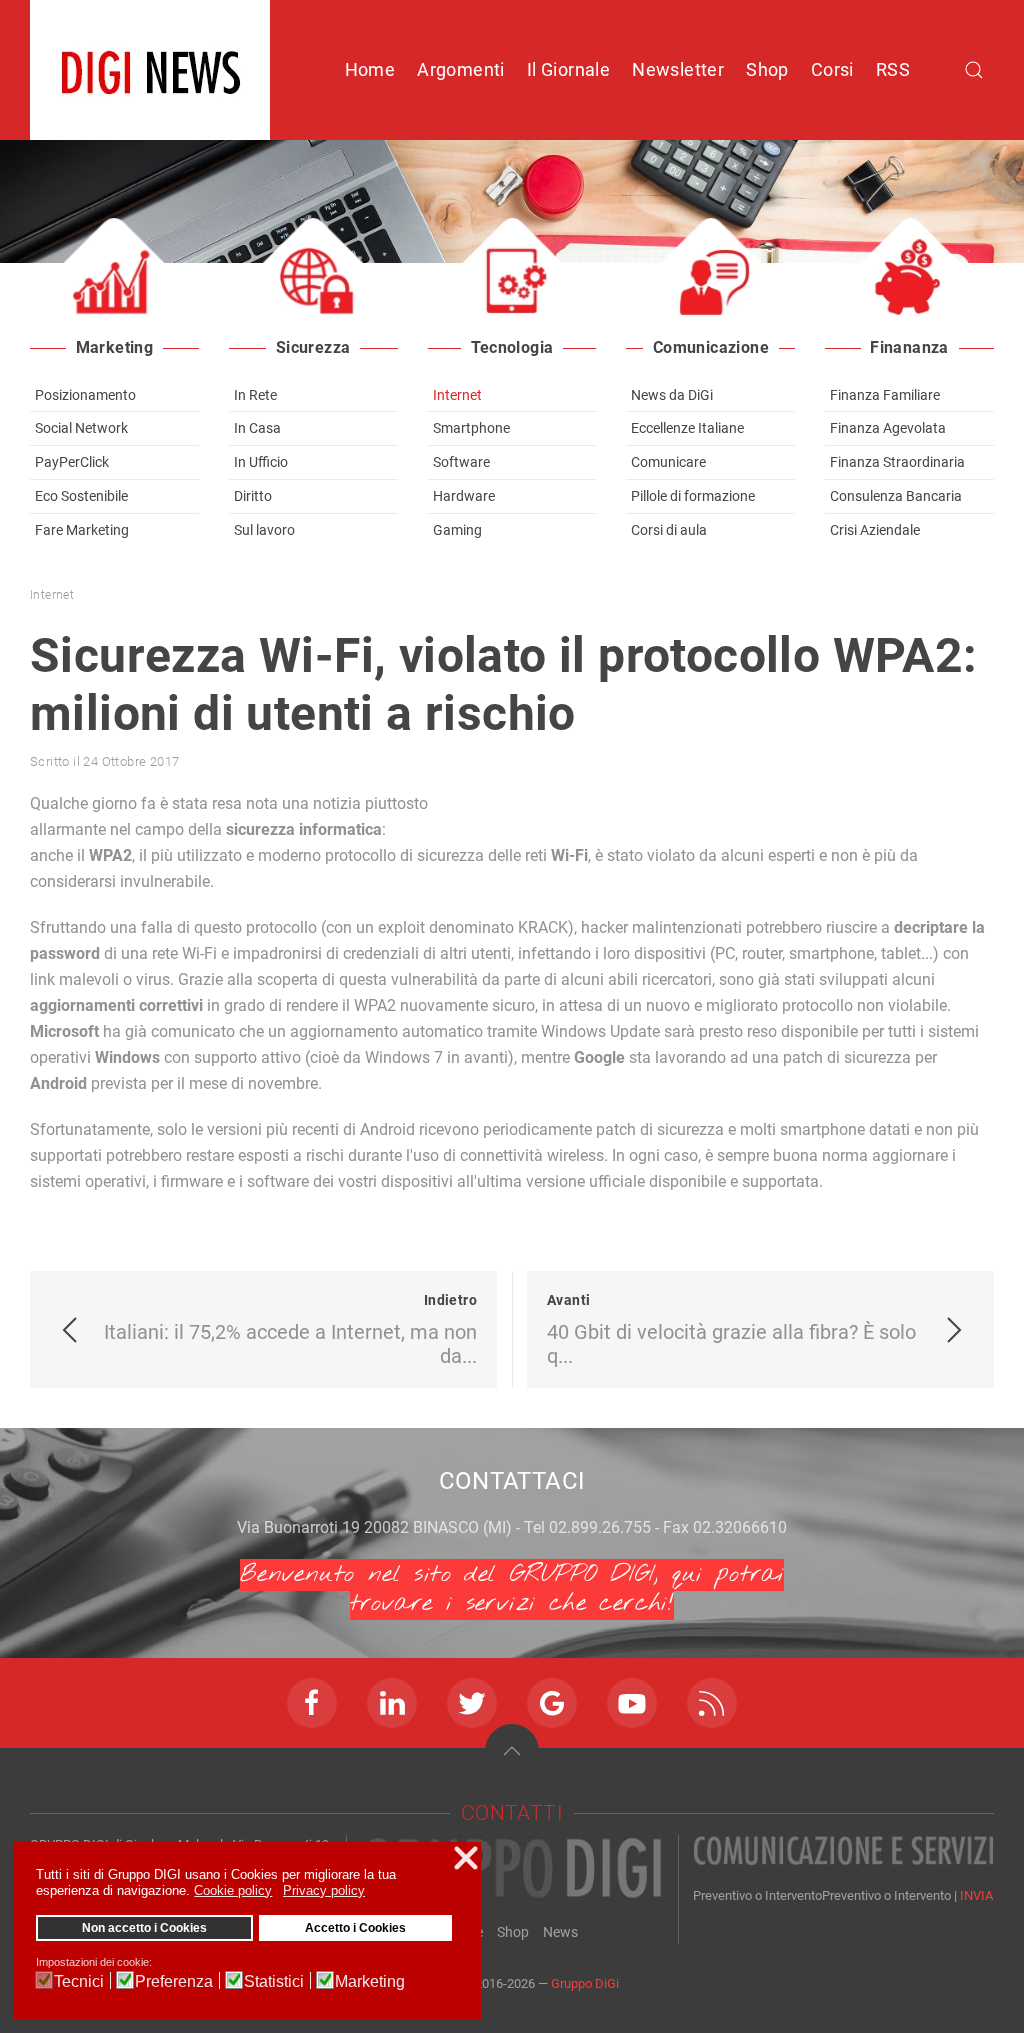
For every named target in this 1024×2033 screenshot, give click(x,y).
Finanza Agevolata (888, 428)
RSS (893, 69)
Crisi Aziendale (875, 530)
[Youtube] (632, 1703)
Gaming (457, 530)
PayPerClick (72, 462)
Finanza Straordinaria (897, 462)
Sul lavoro (264, 530)
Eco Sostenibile (81, 496)
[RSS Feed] (712, 1703)
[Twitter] (472, 1703)
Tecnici (79, 1981)
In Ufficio (261, 462)
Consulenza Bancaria (896, 496)
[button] (512, 1751)
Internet (457, 395)
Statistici (274, 1981)
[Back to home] (150, 70)
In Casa (257, 428)
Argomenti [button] (461, 69)
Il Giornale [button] (568, 69)
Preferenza (174, 1981)
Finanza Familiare (885, 395)
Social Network (81, 428)
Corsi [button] (832, 69)
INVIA (976, 1895)
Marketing (370, 1981)
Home (370, 69)
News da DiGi (672, 395)
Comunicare (668, 462)
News (560, 1932)
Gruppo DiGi (585, 1983)
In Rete (255, 395)
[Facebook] (312, 1703)
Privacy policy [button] (324, 1890)
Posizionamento (85, 395)
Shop (767, 69)
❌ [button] (466, 1858)
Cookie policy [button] (233, 1890)
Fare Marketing (82, 530)
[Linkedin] (392, 1703)
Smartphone (471, 428)
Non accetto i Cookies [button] (144, 1927)
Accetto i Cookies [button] (355, 1927)
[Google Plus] (552, 1703)
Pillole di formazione (693, 496)
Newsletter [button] (678, 69)
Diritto (253, 496)
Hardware (464, 496)
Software (461, 462)
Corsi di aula (669, 530)
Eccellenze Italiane (687, 428)
